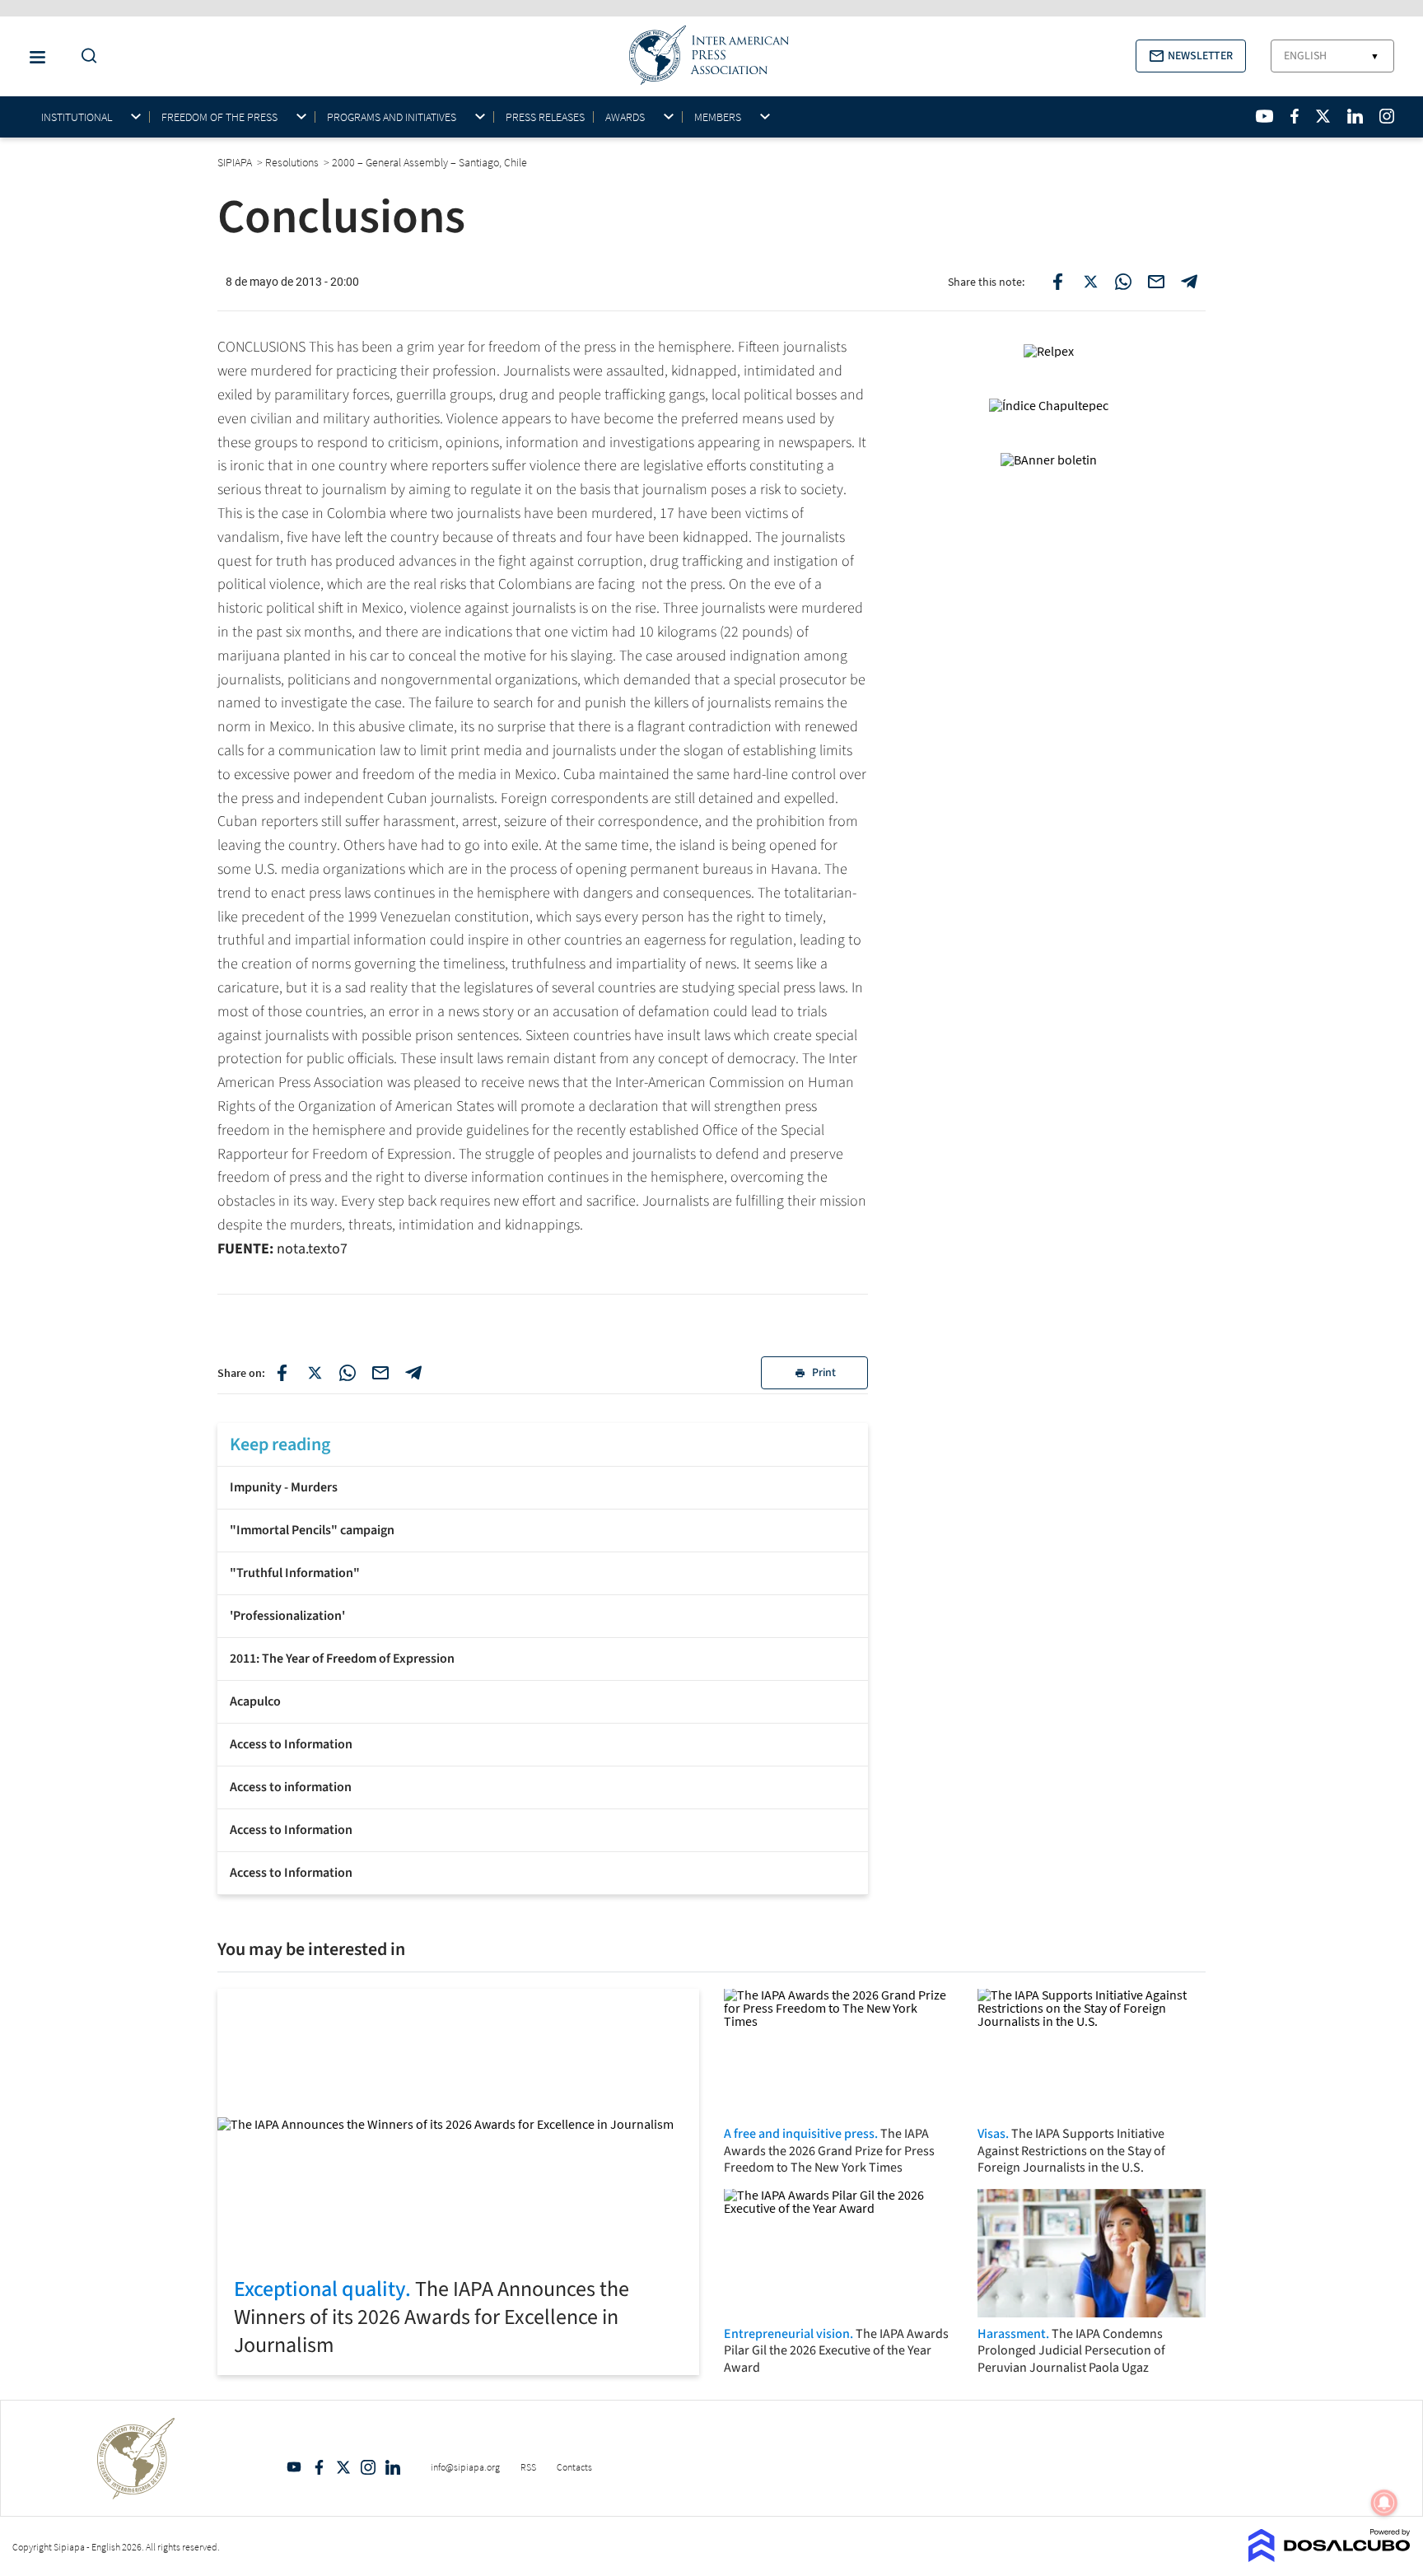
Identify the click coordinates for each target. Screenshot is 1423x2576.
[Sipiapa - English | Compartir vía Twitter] (315, 1373)
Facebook (319, 2467)
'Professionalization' (287, 1616)
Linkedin (393, 2467)
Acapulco (255, 1701)
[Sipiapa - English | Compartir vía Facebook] (282, 1373)
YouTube (294, 2467)
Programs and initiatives (392, 117)
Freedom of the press (219, 117)
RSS (528, 2467)
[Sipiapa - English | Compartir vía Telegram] (413, 1373)
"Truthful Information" (295, 1573)
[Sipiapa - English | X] (1323, 116)
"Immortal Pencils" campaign (312, 1530)
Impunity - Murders (284, 1487)
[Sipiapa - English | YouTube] (1264, 116)
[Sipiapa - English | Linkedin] (1355, 116)
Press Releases (545, 117)
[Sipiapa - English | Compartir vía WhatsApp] (348, 1373)
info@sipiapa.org (465, 2467)
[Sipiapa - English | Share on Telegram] (1189, 282)
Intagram (368, 2467)
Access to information (291, 1787)
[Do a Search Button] (85, 56)
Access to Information (291, 1744)
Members (718, 117)
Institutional (77, 117)
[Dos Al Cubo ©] (1330, 2557)
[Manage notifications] (1384, 2503)
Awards (625, 117)
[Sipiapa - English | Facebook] (1295, 116)
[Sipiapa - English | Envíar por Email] (1156, 282)
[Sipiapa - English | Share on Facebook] (1057, 282)
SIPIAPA (236, 162)
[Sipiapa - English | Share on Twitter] (1090, 282)
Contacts (574, 2467)
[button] (1191, 56)
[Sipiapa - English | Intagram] (1387, 116)
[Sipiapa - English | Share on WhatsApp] (1123, 282)
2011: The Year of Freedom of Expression (342, 1659)
